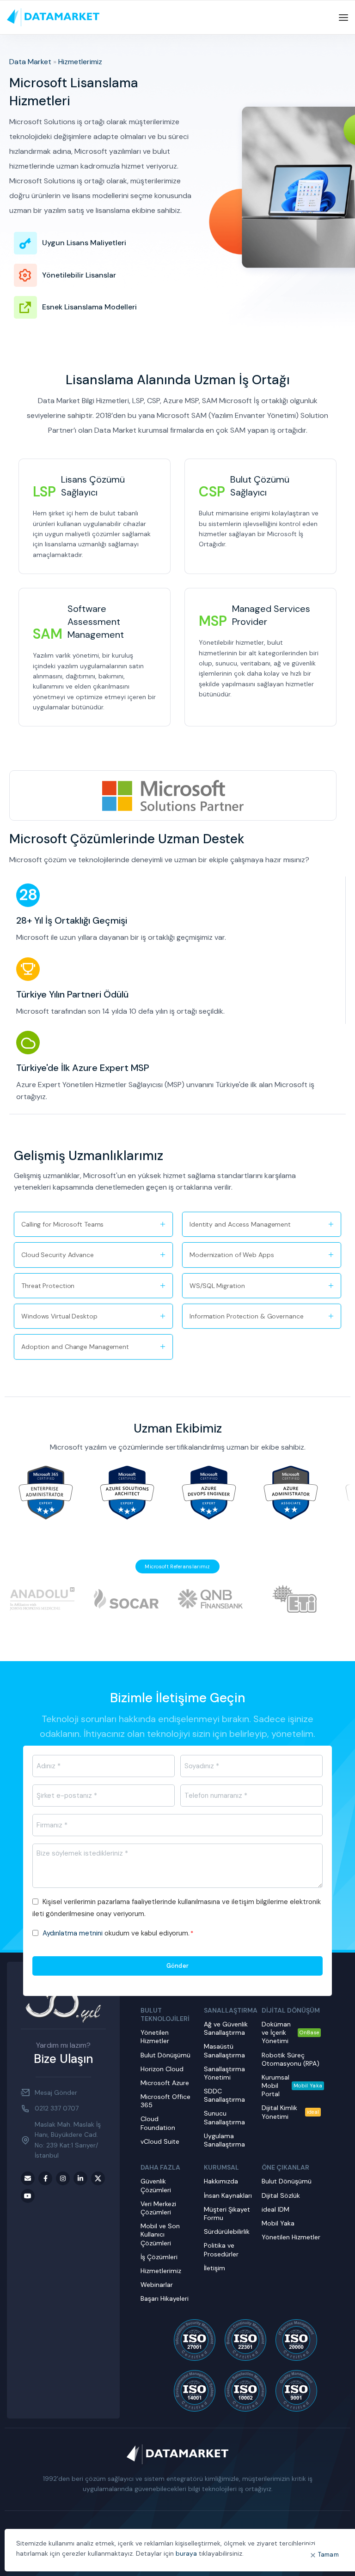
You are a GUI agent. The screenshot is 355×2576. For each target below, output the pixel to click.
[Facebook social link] (45, 2178)
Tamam (329, 2555)
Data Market (30, 62)
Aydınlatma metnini (73, 1933)
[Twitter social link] (98, 2178)
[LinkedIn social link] (80, 2178)
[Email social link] (28, 2178)
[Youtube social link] (28, 2196)
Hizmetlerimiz (80, 62)
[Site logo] (53, 17)
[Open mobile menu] (343, 18)
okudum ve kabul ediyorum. (118, 1933)
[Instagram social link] (63, 2178)
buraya (186, 2553)
